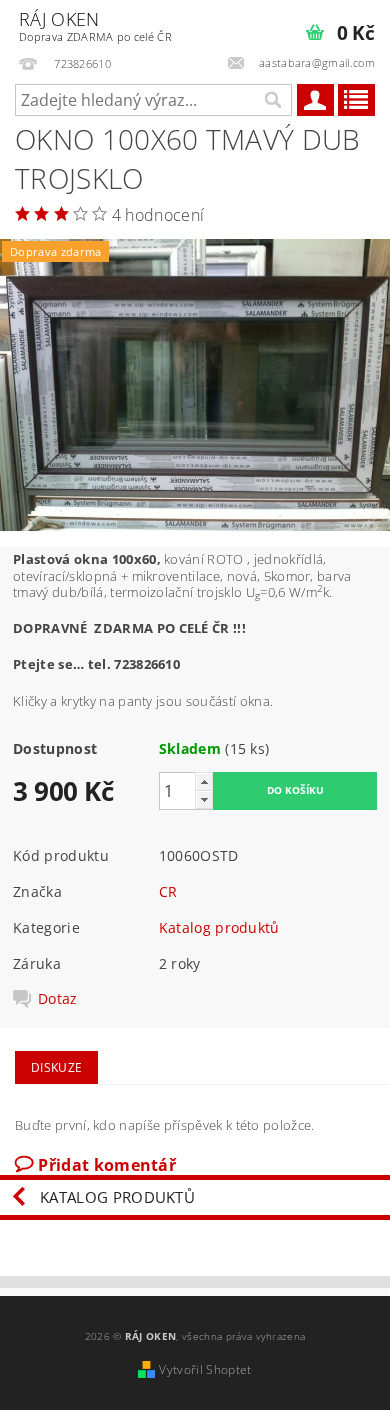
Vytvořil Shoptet (205, 1369)
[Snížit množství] (204, 799)
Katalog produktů (219, 927)
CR (168, 891)
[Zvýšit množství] (204, 781)
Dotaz (58, 999)
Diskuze (56, 1067)
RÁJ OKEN (95, 25)
